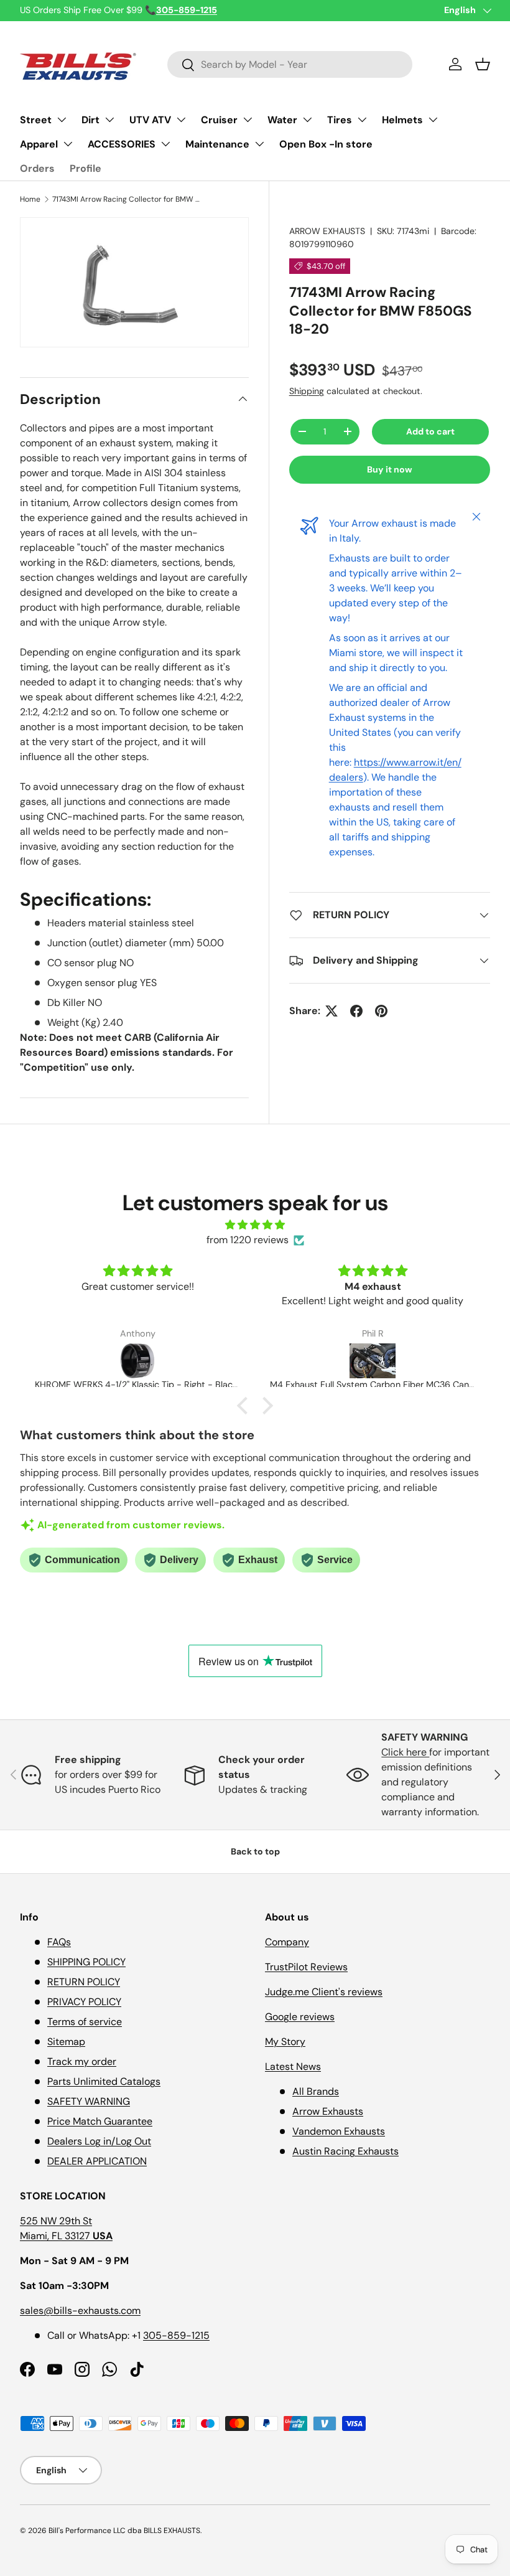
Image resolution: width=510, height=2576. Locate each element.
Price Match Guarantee (100, 2121)
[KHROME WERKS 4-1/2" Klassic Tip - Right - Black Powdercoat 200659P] (137, 1361)
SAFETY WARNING (89, 2101)
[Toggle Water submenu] (307, 120)
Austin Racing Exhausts (345, 2151)
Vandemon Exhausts (339, 2131)
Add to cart (430, 431)
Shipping (307, 391)
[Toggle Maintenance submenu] (259, 144)
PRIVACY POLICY (84, 2002)
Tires (340, 120)
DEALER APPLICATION (97, 2161)
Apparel (39, 144)
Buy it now (390, 469)
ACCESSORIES (122, 144)
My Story (285, 2042)
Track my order (82, 2061)
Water (282, 120)
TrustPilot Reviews (306, 1967)
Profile (86, 168)
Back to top (255, 1851)
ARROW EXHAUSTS (327, 231)
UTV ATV (150, 120)
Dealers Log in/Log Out (99, 2141)
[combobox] (290, 64)
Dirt (90, 120)
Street (36, 120)
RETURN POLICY (84, 1982)
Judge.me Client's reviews (324, 1992)
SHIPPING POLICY (86, 1962)
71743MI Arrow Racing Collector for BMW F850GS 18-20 (127, 199)
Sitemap (66, 2042)
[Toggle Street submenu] (62, 120)
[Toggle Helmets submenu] (433, 120)
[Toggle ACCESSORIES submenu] (165, 144)
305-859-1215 (176, 2335)
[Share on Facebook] (356, 1011)
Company (287, 1942)
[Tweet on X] (331, 1011)
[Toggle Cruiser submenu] (248, 120)
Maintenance (217, 144)
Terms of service (85, 2022)
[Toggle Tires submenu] (362, 120)
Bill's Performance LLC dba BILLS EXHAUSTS (124, 2531)
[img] (255, 1225)
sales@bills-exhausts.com (80, 2310)
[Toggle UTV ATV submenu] (181, 120)
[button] (483, 64)
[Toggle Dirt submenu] (109, 120)
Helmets (402, 120)
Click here (405, 1752)
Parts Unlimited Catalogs (104, 2081)
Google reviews (300, 2017)
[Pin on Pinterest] (381, 1011)
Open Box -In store (326, 144)
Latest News (293, 2066)
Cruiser (219, 120)
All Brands (316, 2091)
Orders (37, 168)
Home (30, 199)
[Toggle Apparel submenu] (68, 144)
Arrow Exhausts (328, 2111)
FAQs (59, 1942)
